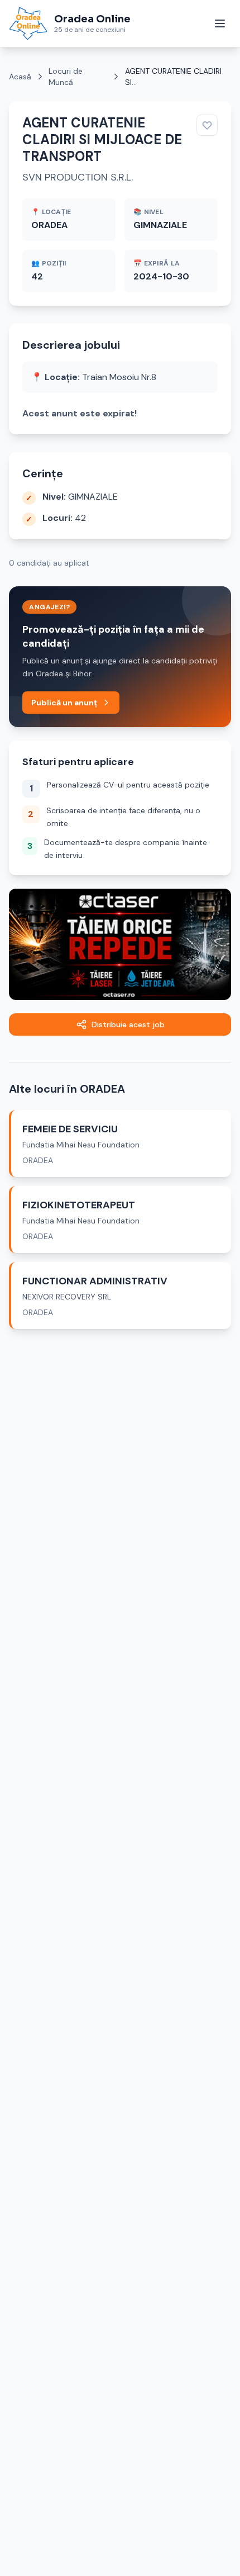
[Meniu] (220, 23)
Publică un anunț (64, 703)
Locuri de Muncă (66, 77)
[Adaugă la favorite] (207, 125)
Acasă (20, 77)
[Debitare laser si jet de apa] (120, 944)
